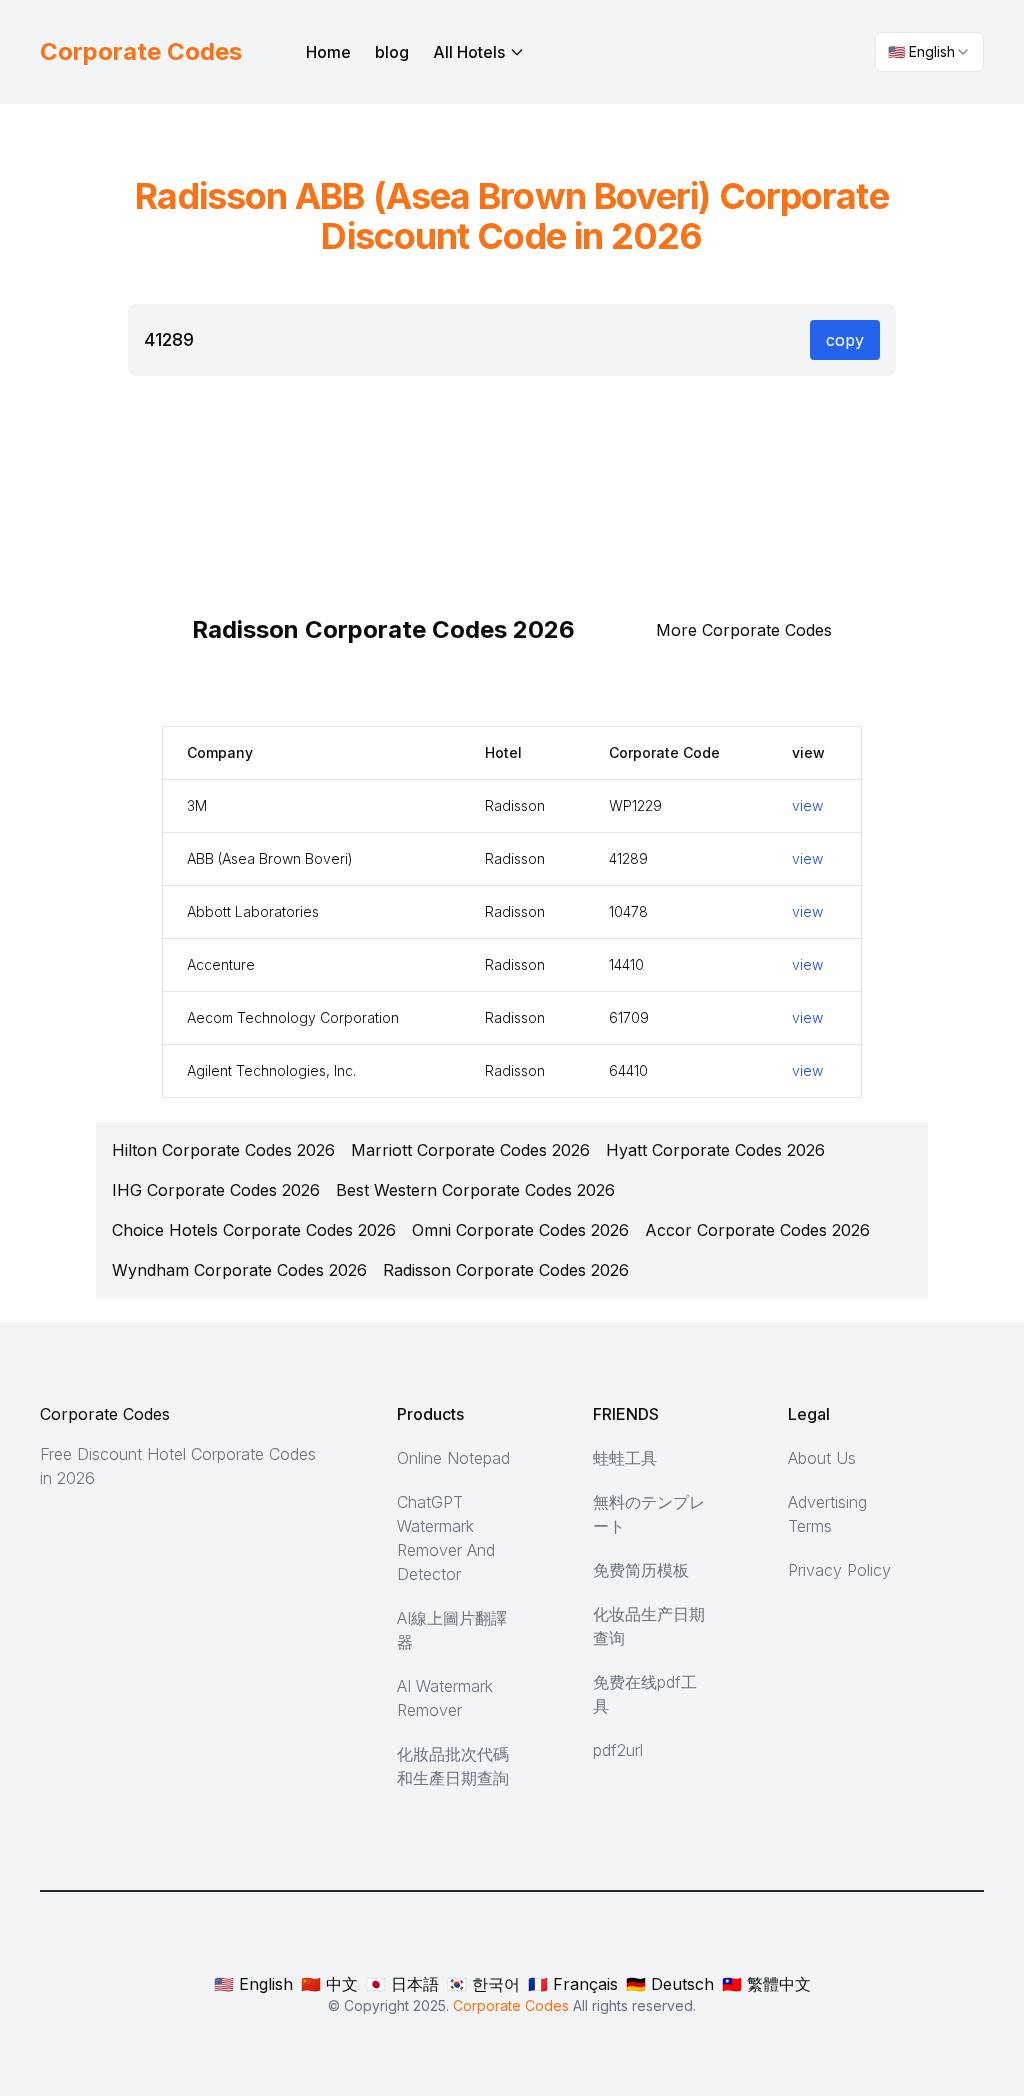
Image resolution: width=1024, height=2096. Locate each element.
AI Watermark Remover (445, 1698)
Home (328, 52)
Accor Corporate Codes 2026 (757, 1230)
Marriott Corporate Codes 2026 (470, 1150)
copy (845, 340)
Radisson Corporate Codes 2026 (506, 1270)
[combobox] (929, 52)
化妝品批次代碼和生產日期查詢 (453, 1766)
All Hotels (469, 52)
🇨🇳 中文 (329, 1984)
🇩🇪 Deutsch (670, 1984)
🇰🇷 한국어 (483, 1984)
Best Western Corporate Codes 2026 (475, 1190)
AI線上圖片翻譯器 (452, 1630)
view (807, 805)
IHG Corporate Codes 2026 (216, 1190)
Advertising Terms (827, 1514)
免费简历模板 (641, 1570)
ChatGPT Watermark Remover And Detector (446, 1538)
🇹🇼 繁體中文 (766, 1984)
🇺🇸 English (253, 1984)
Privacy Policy (839, 1570)
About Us (822, 1458)
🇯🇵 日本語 (402, 1984)
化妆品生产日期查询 (649, 1626)
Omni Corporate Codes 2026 (520, 1230)
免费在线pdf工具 (645, 1694)
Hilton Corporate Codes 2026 (223, 1150)
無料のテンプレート (649, 1514)
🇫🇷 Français (573, 1984)
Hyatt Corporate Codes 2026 (715, 1150)
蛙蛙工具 (625, 1458)
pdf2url (618, 1750)
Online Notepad (453, 1458)
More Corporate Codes (744, 630)
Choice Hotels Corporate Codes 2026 (254, 1230)
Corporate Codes (105, 1414)
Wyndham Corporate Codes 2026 (239, 1270)
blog (392, 52)
